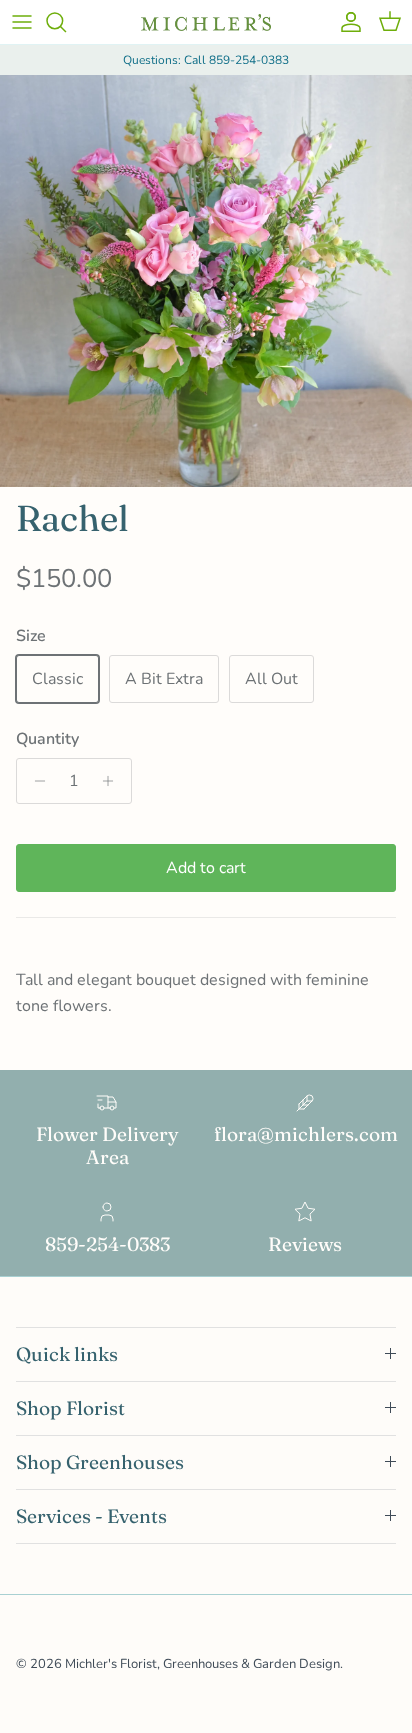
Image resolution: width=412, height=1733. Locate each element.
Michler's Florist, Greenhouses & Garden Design (202, 1664)
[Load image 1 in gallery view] (206, 281)
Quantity (47, 739)
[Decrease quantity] (34, 781)
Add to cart (206, 868)
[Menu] (22, 22)
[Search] (66, 22)
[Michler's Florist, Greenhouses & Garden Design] (206, 22)
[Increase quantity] (113, 781)
